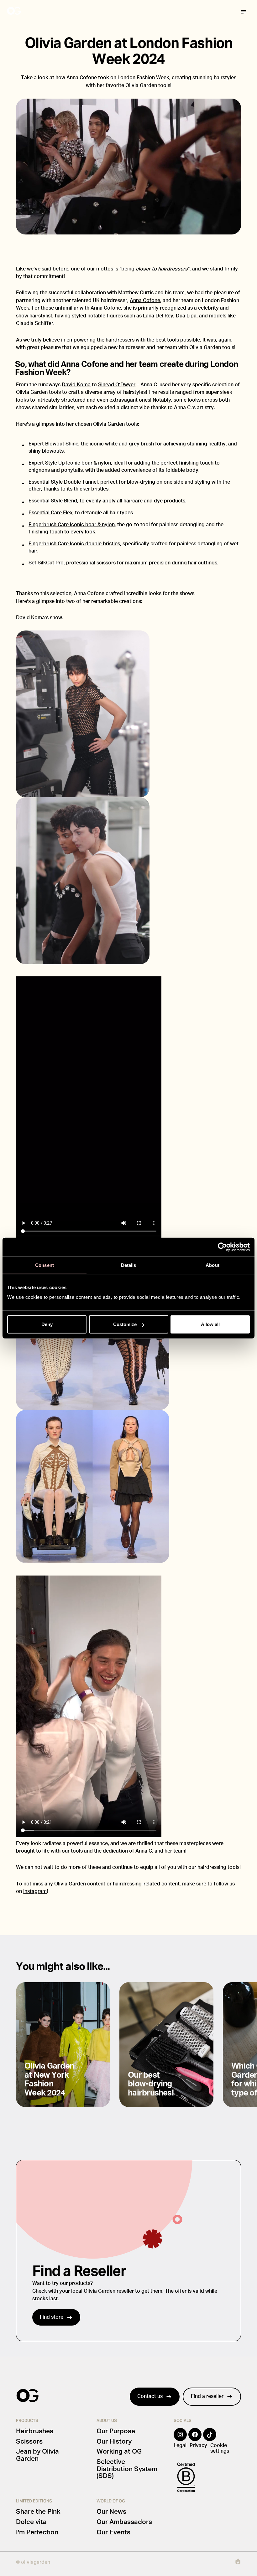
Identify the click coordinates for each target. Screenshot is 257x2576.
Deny (47, 1324)
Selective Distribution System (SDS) (127, 2469)
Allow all (210, 1324)
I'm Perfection (37, 2532)
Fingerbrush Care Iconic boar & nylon (72, 525)
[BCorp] (186, 2477)
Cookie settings (220, 2448)
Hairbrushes (35, 2431)
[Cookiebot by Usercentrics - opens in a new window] (222, 1247)
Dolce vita (31, 2522)
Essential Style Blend (53, 501)
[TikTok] (210, 2439)
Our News (111, 2512)
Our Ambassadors (124, 2522)
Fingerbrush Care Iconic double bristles (74, 544)
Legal (180, 2445)
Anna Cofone (145, 301)
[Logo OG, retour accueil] (38, 12)
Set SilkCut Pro (46, 563)
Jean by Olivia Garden (37, 2455)
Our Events (113, 2532)
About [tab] (212, 1265)
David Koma (76, 385)
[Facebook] (195, 2439)
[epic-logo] (238, 2563)
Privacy (198, 2445)
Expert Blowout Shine (53, 444)
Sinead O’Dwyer (117, 385)
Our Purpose (116, 2431)
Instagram (35, 1891)
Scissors (29, 2442)
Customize (125, 1324)
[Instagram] (180, 2439)
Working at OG (119, 2452)
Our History (114, 2442)
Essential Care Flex (50, 513)
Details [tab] (129, 1265)
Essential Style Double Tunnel (63, 482)
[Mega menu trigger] (244, 12)
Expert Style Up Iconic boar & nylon (70, 463)
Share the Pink (38, 2512)
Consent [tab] (45, 1265)
